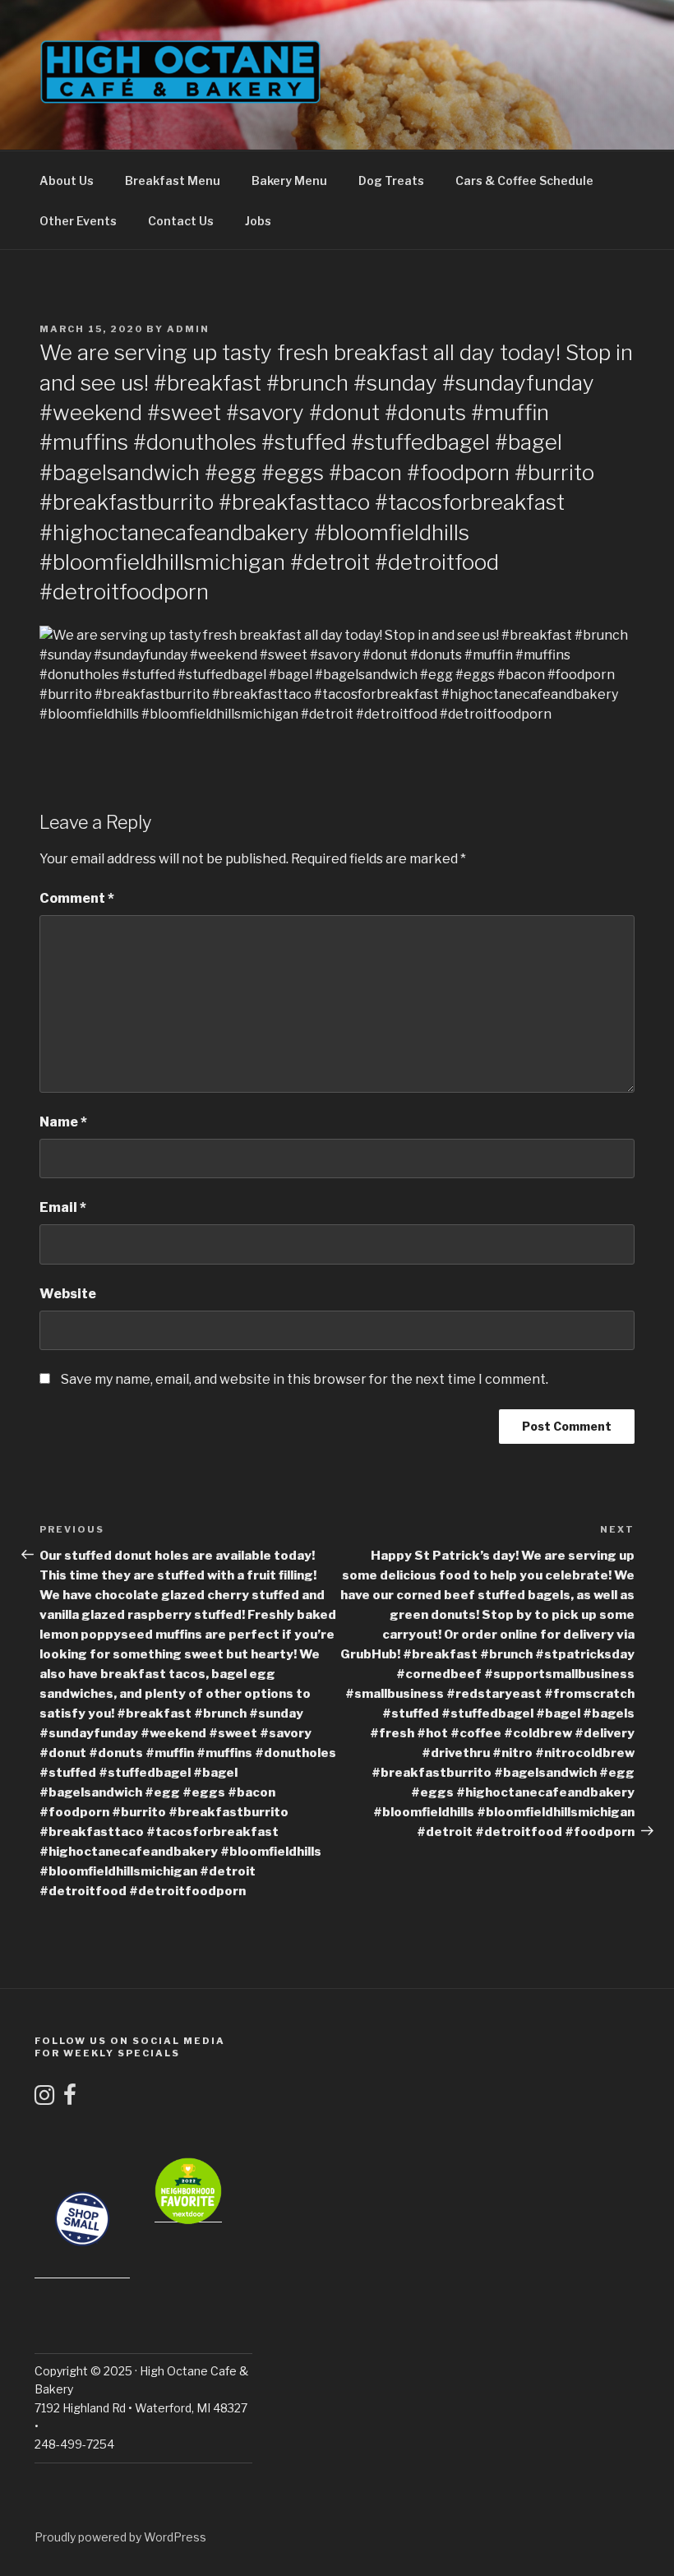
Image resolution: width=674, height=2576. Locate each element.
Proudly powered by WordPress (120, 2537)
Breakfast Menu (173, 180)
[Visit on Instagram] (44, 2099)
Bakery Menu (289, 180)
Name (63, 1122)
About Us (67, 180)
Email (63, 1207)
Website (68, 1294)
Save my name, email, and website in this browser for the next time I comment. (305, 1379)
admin (188, 329)
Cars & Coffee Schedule (524, 180)
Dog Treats (391, 180)
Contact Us (181, 221)
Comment (77, 898)
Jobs (258, 221)
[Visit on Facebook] (70, 2099)
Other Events (78, 221)
